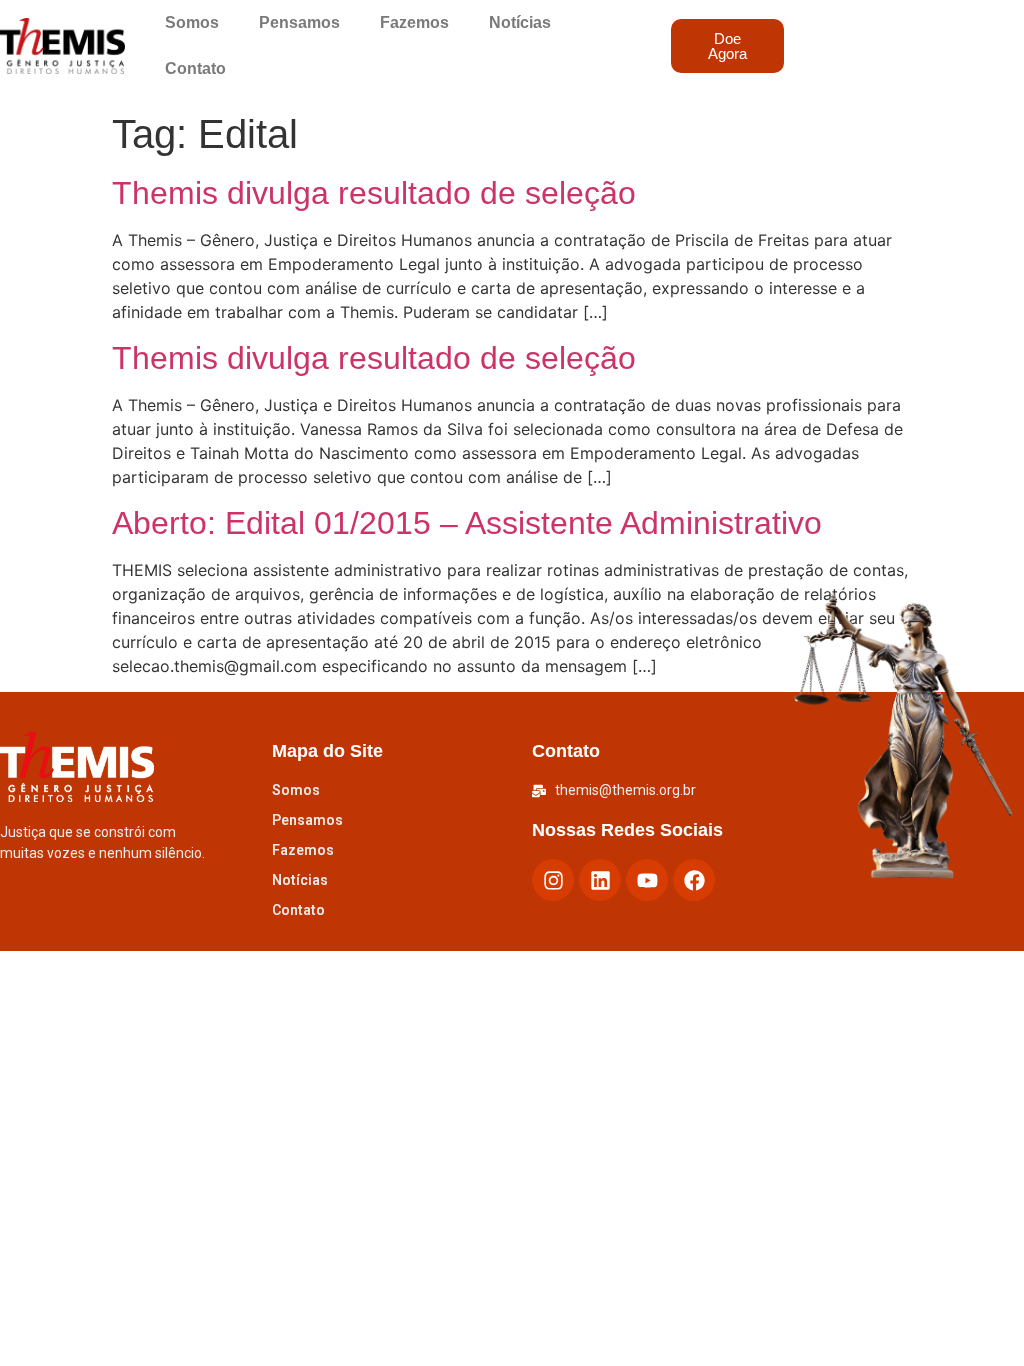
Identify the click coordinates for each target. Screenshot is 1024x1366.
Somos (192, 22)
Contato (195, 68)
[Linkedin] (600, 880)
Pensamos (299, 22)
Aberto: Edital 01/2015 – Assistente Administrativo (467, 523)
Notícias (520, 22)
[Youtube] (647, 880)
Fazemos (414, 22)
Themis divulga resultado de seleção (374, 193)
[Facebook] (694, 880)
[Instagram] (553, 880)
